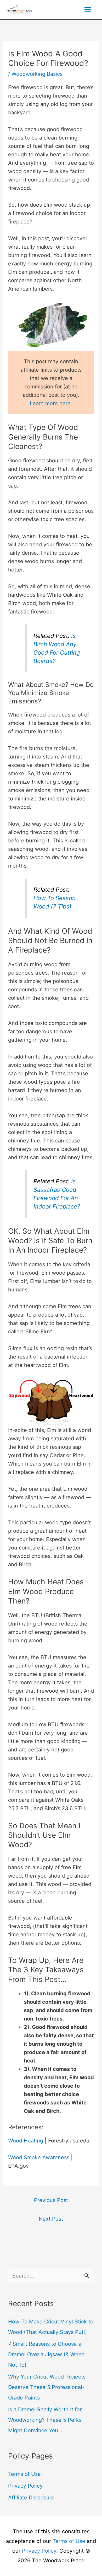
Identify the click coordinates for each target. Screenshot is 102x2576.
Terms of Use (24, 2474)
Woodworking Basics (37, 74)
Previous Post (51, 2200)
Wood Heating (26, 2141)
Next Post (51, 2219)
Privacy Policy (25, 2486)
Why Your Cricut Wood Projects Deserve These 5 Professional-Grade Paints (47, 2387)
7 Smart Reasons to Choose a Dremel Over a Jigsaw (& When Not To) (46, 2354)
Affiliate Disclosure (31, 2498)
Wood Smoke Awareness (39, 2157)
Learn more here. (51, 403)
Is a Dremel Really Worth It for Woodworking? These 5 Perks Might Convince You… (45, 2420)
